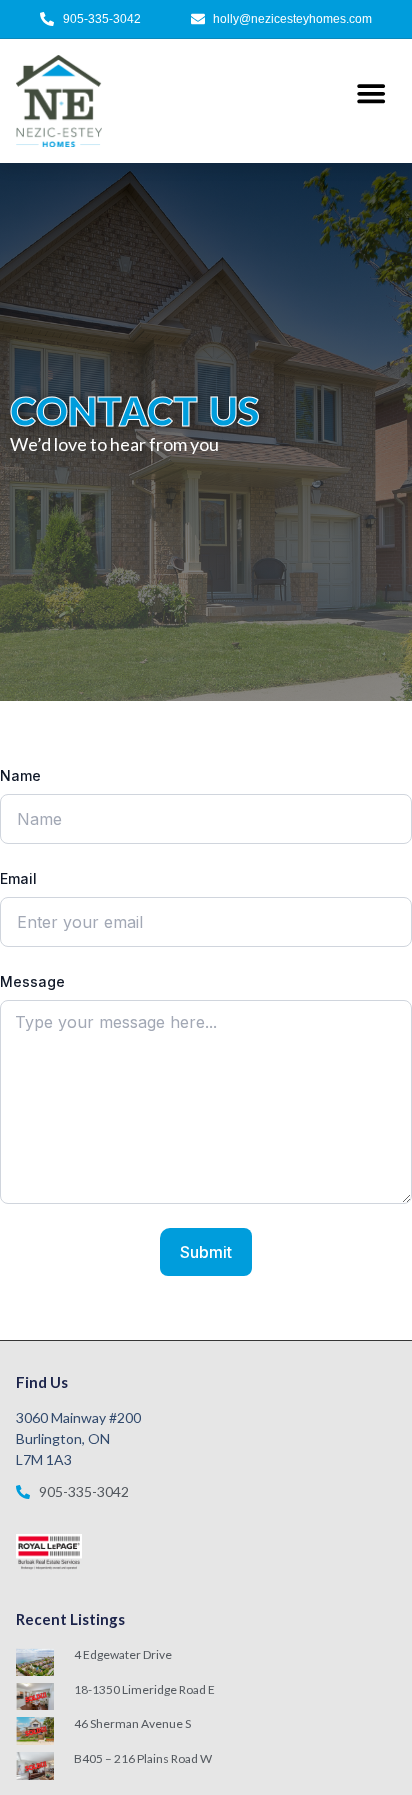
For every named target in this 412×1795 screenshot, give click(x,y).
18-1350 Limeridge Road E (144, 1689)
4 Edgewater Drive (123, 1654)
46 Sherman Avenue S (132, 1723)
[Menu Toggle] (371, 93)
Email (18, 878)
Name (20, 775)
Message (32, 981)
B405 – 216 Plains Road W (143, 1758)
